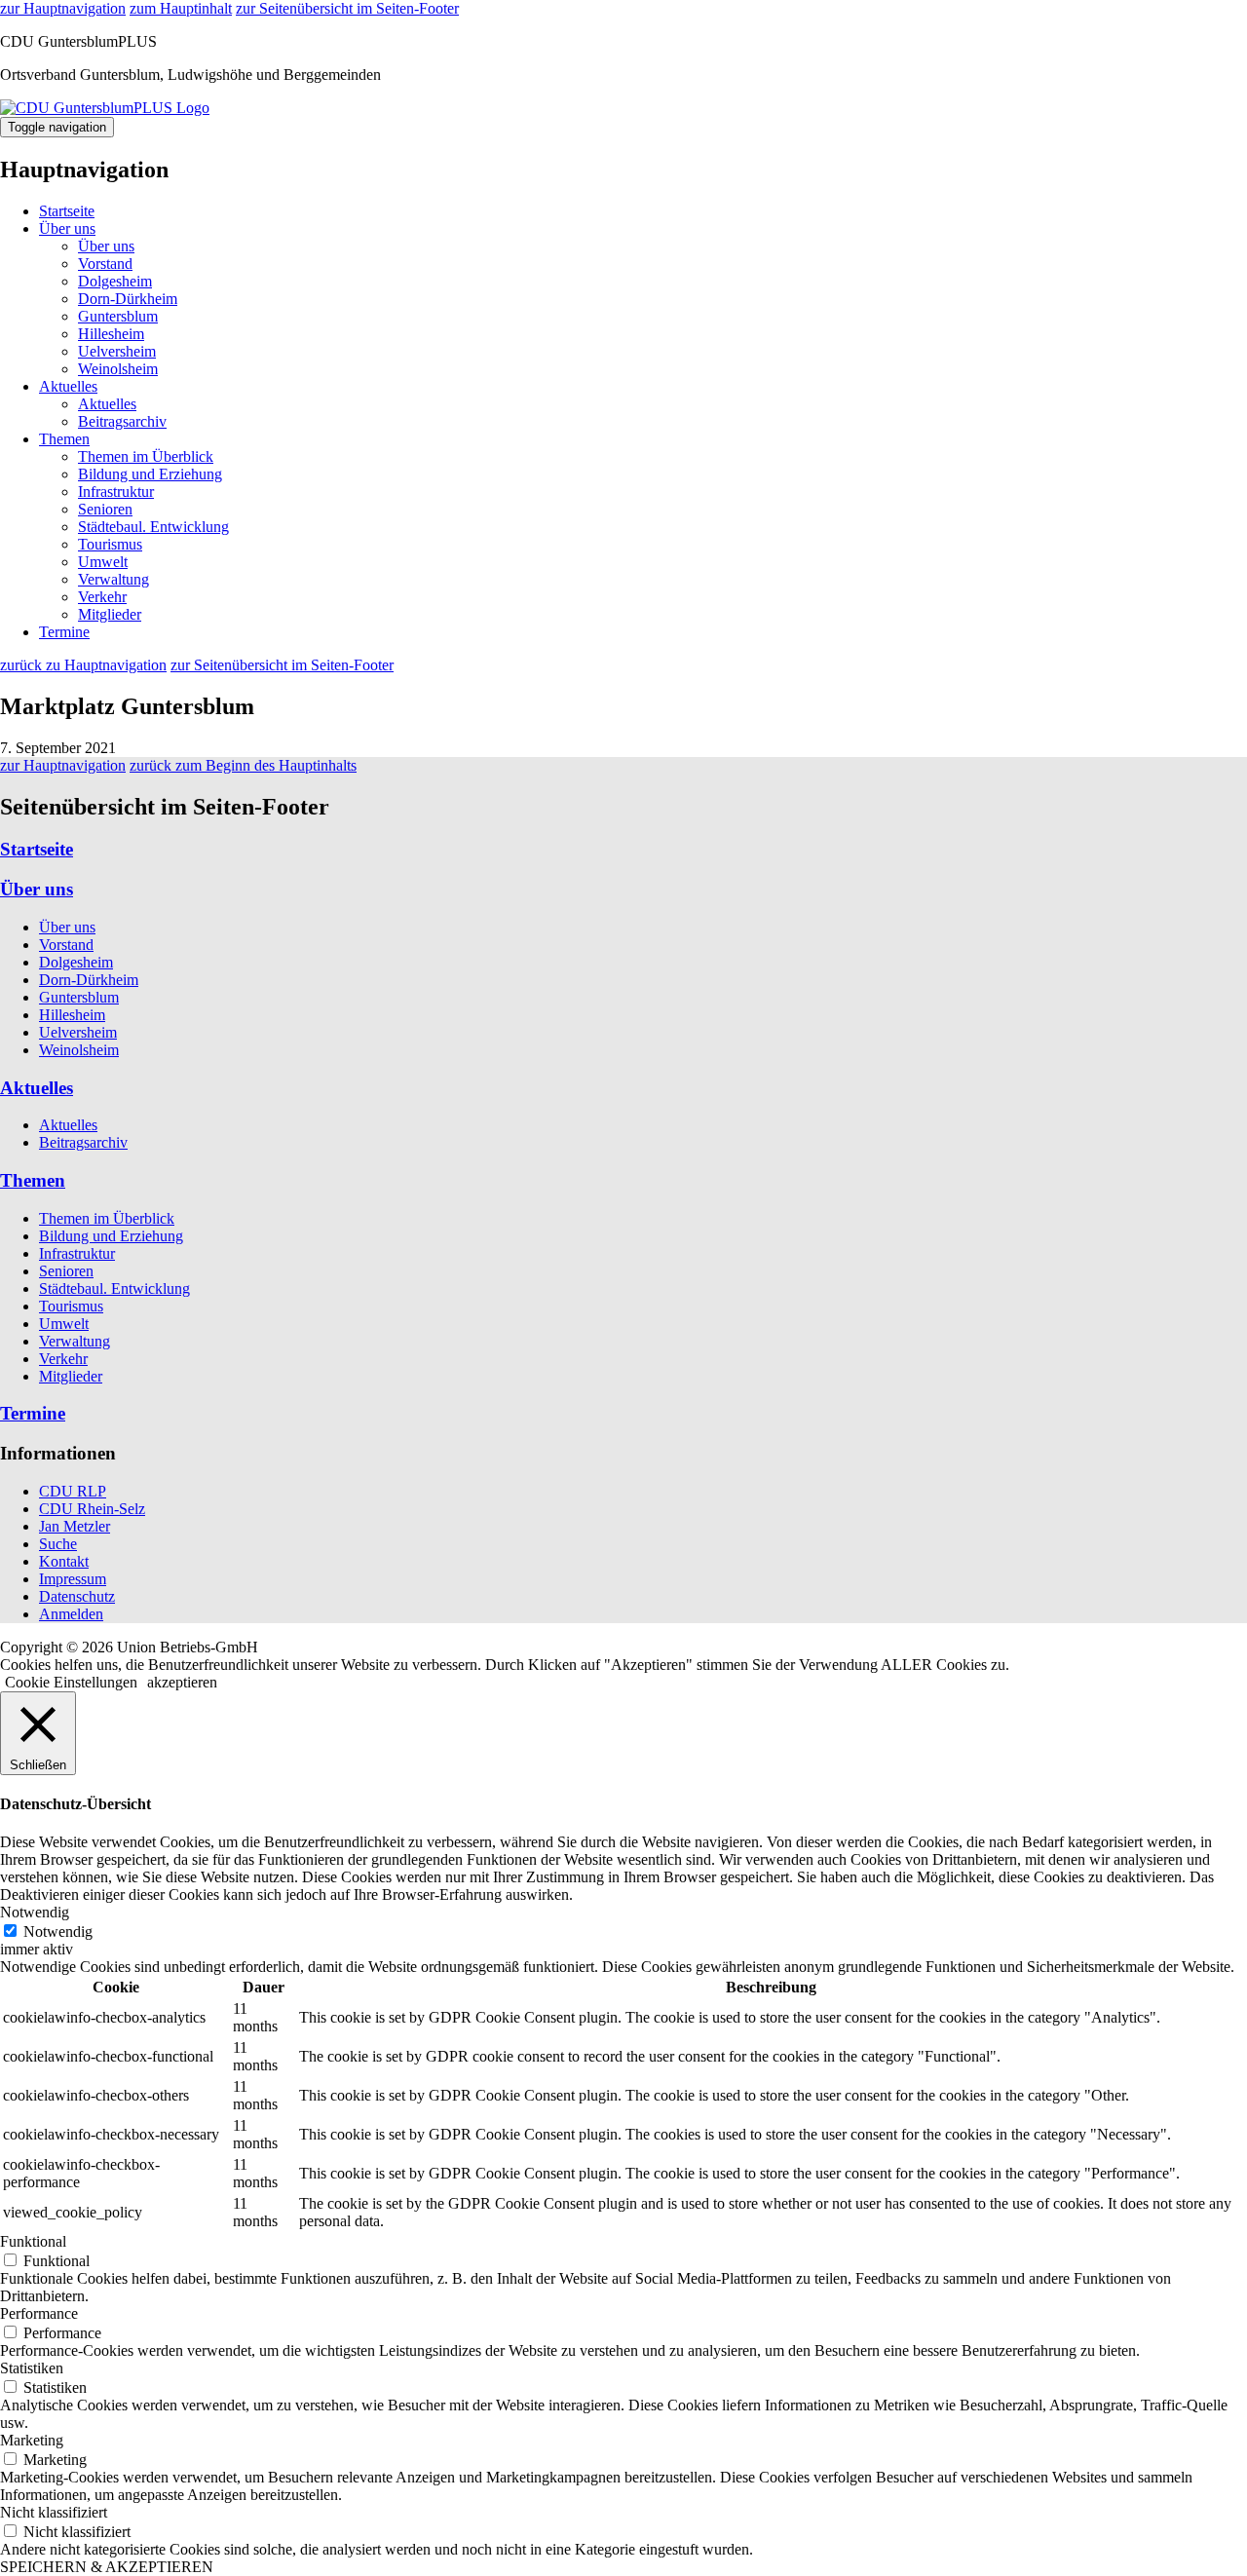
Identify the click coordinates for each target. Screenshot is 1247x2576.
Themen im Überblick (146, 456)
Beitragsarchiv (122, 421)
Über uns (67, 228)
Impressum (73, 1579)
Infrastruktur (116, 492)
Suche (58, 1544)
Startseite (67, 211)
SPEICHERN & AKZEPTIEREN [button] (107, 2567)
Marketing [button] (32, 2440)
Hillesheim (111, 334)
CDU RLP (73, 1491)
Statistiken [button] (32, 2368)
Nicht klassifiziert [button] (54, 2512)
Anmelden (71, 1614)
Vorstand (105, 264)
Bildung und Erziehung (150, 474)
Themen (64, 439)
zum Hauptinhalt (181, 8)
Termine (64, 632)
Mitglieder (110, 614)
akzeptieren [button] (182, 1682)
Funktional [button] (33, 2241)
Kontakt (64, 1561)
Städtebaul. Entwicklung (153, 527)
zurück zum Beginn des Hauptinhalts (243, 765)
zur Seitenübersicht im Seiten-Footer (347, 8)
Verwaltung (113, 579)
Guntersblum (118, 316)
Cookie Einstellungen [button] (71, 1682)
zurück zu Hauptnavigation (83, 665)
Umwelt (103, 562)
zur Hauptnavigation (63, 8)
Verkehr (102, 597)
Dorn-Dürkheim (128, 299)
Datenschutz (77, 1596)
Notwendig (58, 1932)
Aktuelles (68, 386)
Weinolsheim (118, 369)
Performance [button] (39, 2313)
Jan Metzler (75, 1526)
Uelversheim (117, 351)
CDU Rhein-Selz (92, 1509)
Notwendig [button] (35, 1912)
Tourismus (110, 544)
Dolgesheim (115, 281)
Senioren (105, 509)
